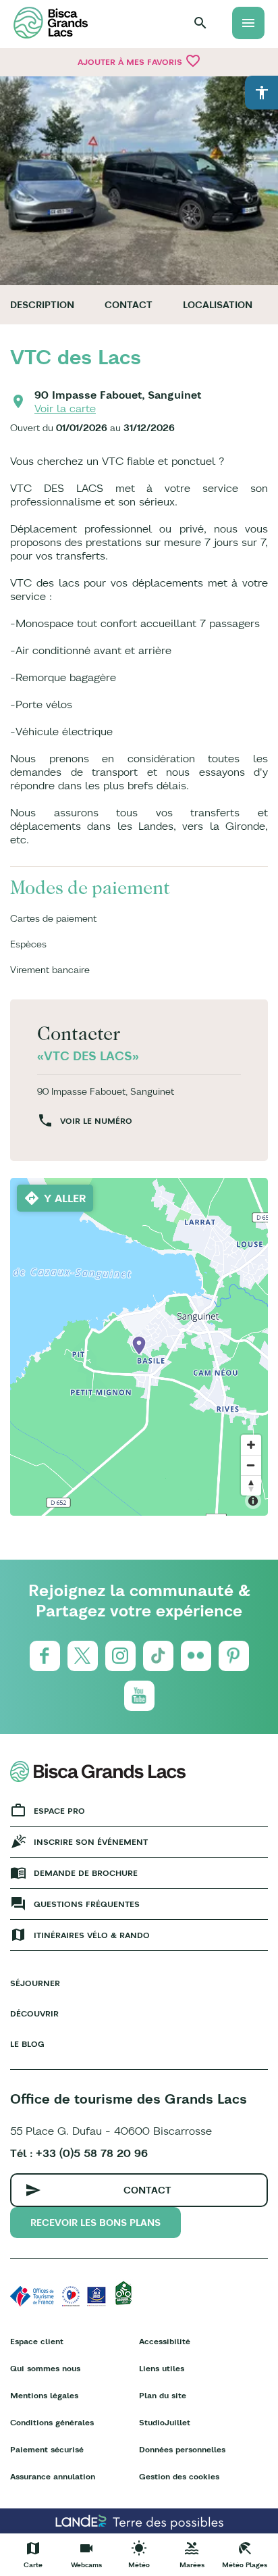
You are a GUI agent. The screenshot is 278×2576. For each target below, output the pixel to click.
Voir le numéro (96, 1121)
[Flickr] (196, 1656)
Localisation (218, 305)
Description (42, 305)
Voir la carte (65, 408)
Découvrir (34, 2013)
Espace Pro (59, 1811)
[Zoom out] (251, 1465)
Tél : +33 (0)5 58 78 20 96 (79, 2153)
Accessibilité (165, 2341)
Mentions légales (44, 2395)
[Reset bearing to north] (251, 1485)
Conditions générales (52, 2422)
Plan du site (163, 2395)
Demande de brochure (86, 1873)
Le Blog (27, 2044)
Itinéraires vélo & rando (92, 1935)
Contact (129, 305)
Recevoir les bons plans (95, 2223)
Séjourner (35, 1983)
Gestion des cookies (179, 2476)
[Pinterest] (234, 1656)
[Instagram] (120, 1656)
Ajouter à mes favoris (139, 61)
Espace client (37, 2341)
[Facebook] (45, 1656)
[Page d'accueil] (51, 23)
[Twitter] (83, 1656)
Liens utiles (162, 2368)
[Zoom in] (251, 1445)
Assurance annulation (53, 2476)
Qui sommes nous (45, 2368)
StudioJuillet (165, 2422)
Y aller (65, 1198)
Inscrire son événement (91, 1842)
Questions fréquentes (87, 1904)
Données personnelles (182, 2449)
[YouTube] (139, 1696)
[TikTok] (158, 1656)
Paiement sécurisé (47, 2449)
